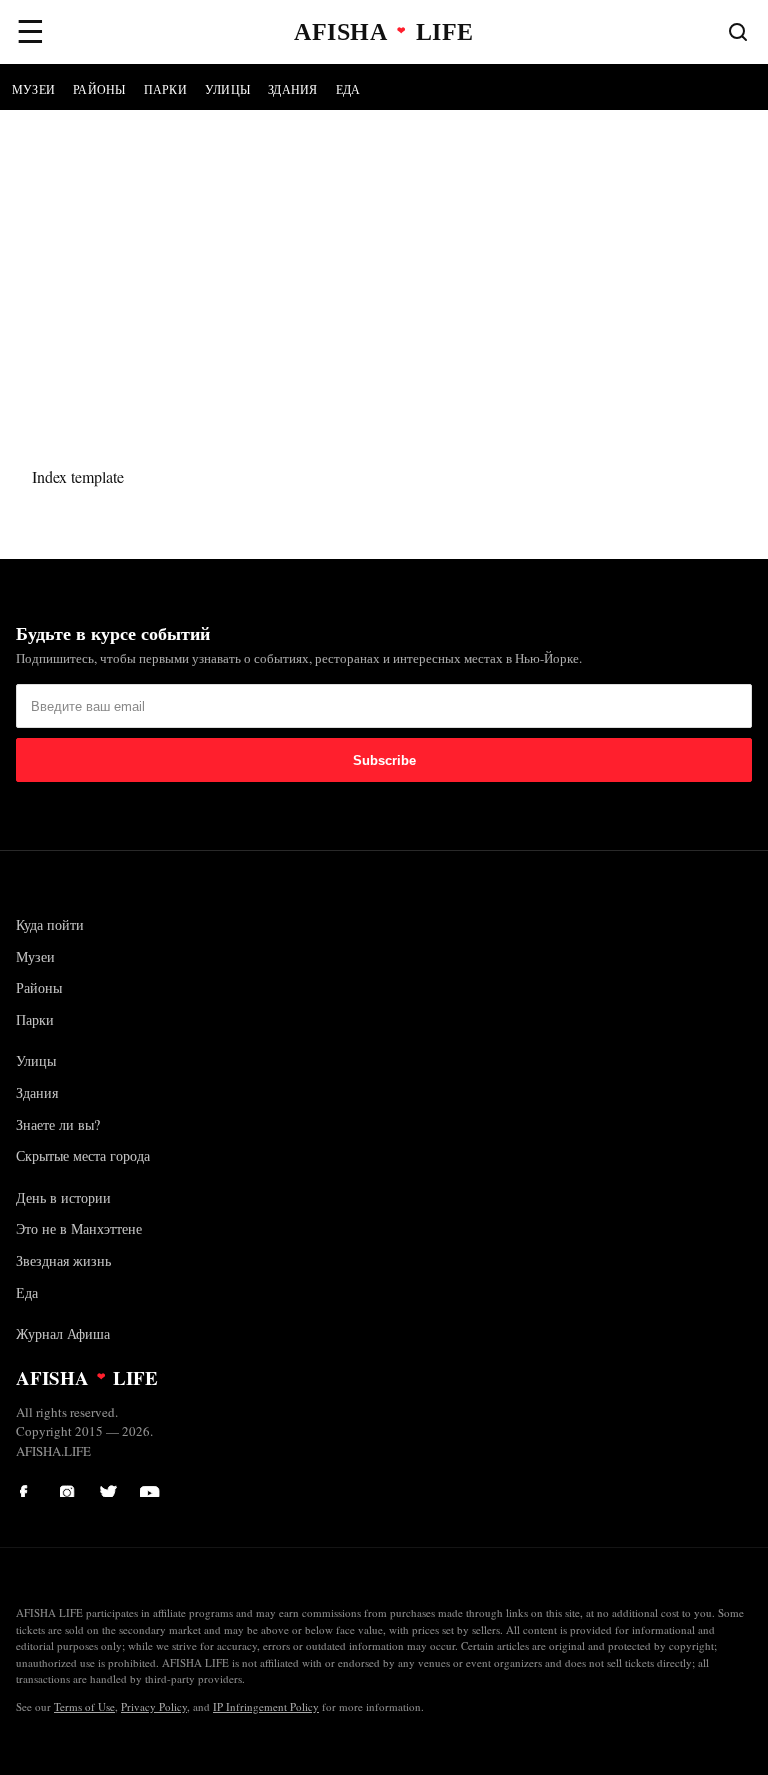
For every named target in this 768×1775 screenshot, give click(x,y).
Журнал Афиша (63, 1333)
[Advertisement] (384, 260)
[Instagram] (70, 1487)
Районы (99, 89)
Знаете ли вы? (58, 1124)
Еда (348, 89)
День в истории (63, 1197)
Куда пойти (50, 924)
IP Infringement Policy (266, 1706)
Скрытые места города (83, 1155)
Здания (292, 89)
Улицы (227, 89)
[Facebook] (30, 1487)
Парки (165, 89)
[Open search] (738, 32)
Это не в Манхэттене (79, 1228)
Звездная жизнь (63, 1260)
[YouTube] (150, 1487)
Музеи (33, 89)
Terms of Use (84, 1706)
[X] (110, 1487)
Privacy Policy (154, 1706)
